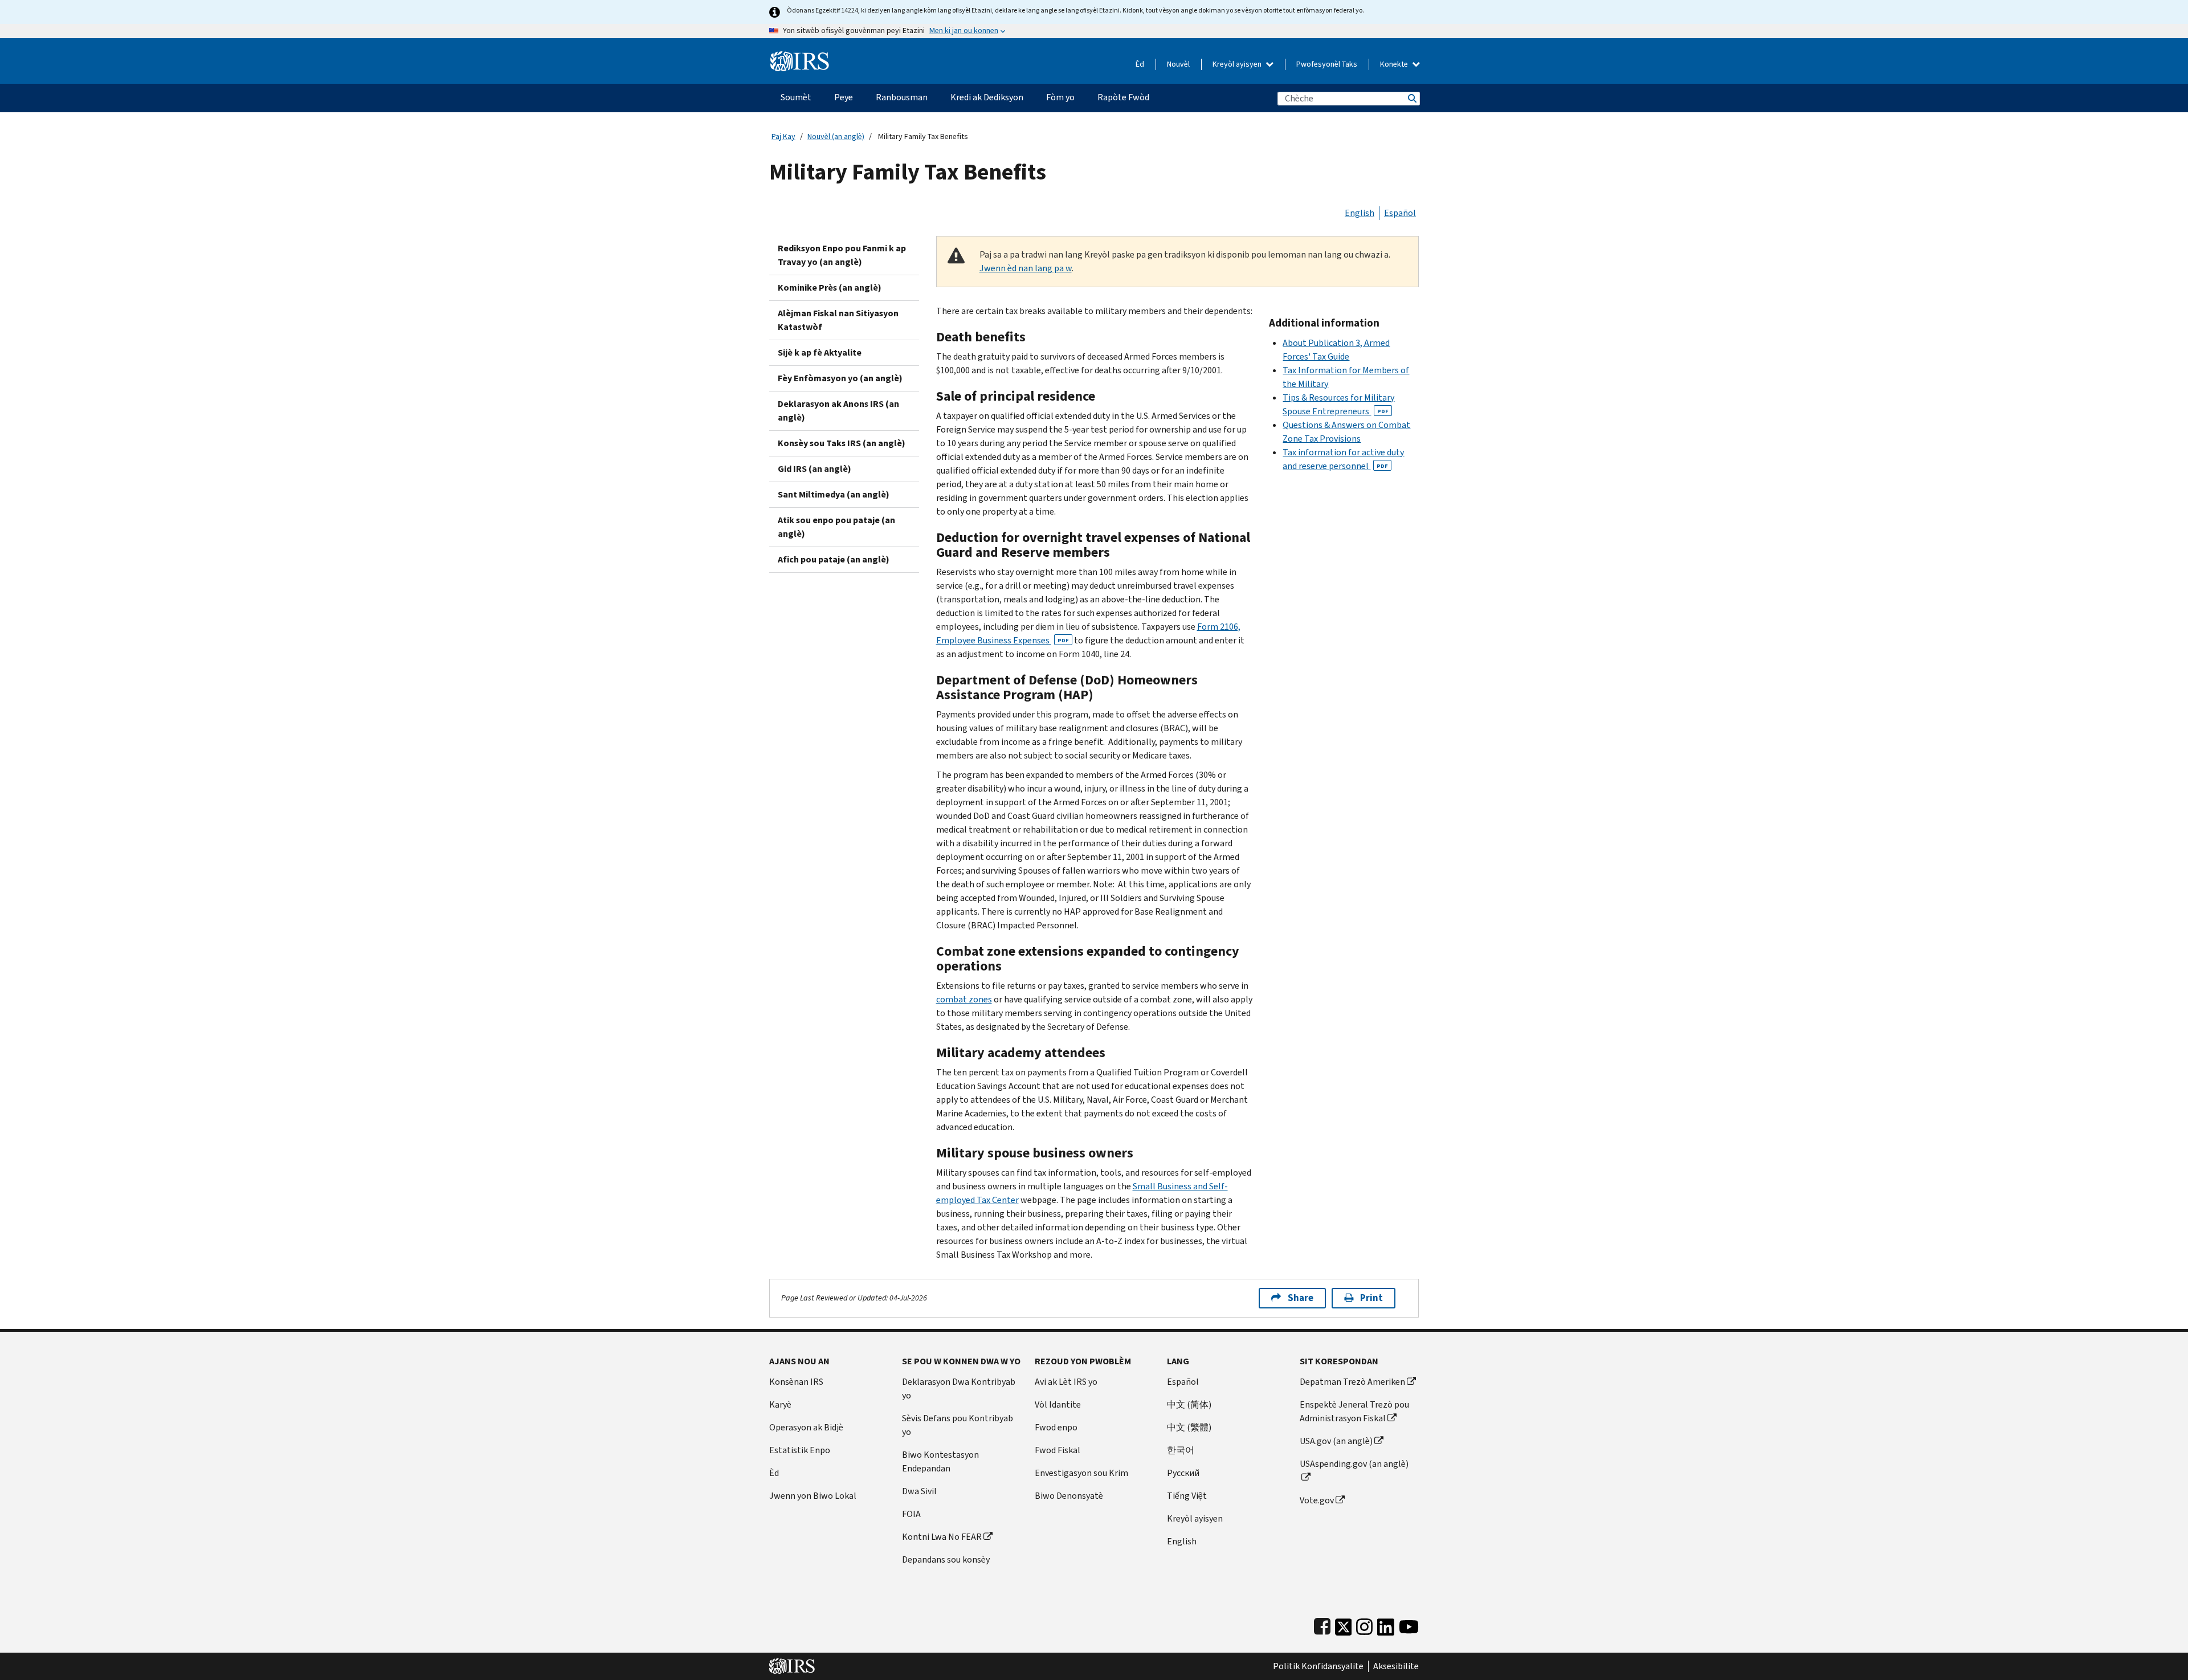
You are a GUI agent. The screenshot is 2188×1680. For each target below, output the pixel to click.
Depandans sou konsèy (946, 1559)
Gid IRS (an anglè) (815, 469)
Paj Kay (783, 136)
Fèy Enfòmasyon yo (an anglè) (840, 378)
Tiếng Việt (1187, 1496)
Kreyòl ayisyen (1238, 64)
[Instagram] (1364, 1624)
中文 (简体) (1189, 1404)
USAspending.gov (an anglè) (1354, 1464)
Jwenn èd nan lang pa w (1026, 268)
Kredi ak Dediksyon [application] (987, 97)
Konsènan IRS (796, 1382)
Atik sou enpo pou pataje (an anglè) (836, 527)
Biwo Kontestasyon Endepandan (940, 1461)
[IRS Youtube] (1409, 1624)
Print (1371, 1298)
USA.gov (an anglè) (1336, 1441)
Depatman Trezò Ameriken (1352, 1382)
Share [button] (1301, 1298)
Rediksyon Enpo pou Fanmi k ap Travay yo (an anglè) (842, 255)
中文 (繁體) (1189, 1427)
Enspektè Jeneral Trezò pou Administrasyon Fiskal (1354, 1411)
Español (1400, 213)
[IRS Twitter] (1344, 1624)
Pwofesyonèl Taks (1327, 64)
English (1360, 213)
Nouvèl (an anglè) (836, 136)
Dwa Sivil (919, 1491)
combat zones (964, 999)
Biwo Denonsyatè (1069, 1496)
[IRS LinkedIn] (1386, 1624)
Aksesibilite (1396, 1666)
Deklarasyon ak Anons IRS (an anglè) (838, 411)
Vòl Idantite (1058, 1404)
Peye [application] (844, 97)
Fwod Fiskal (1058, 1450)
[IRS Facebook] (1322, 1624)
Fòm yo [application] (1060, 97)
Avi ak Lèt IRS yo (1066, 1382)
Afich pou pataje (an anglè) (834, 559)
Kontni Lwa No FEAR (942, 1537)
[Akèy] (800, 57)
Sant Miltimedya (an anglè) (834, 494)
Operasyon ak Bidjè (806, 1427)
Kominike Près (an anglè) (830, 288)
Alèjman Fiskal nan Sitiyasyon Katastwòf (838, 320)
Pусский (1183, 1473)
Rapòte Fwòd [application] (1123, 97)
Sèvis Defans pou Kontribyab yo (958, 1425)
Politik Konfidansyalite (1318, 1666)
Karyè (780, 1404)
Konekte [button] (1395, 64)
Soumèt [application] (796, 97)
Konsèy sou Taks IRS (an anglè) (842, 443)
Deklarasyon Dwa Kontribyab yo (959, 1389)
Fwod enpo (1056, 1427)
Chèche (1411, 98)
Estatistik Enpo (800, 1450)
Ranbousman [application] (902, 97)
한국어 (1181, 1450)
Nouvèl (1178, 64)
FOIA (911, 1514)
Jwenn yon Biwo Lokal (813, 1496)
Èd (1140, 64)
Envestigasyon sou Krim (1081, 1473)
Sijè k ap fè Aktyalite (820, 352)
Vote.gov (1317, 1500)
